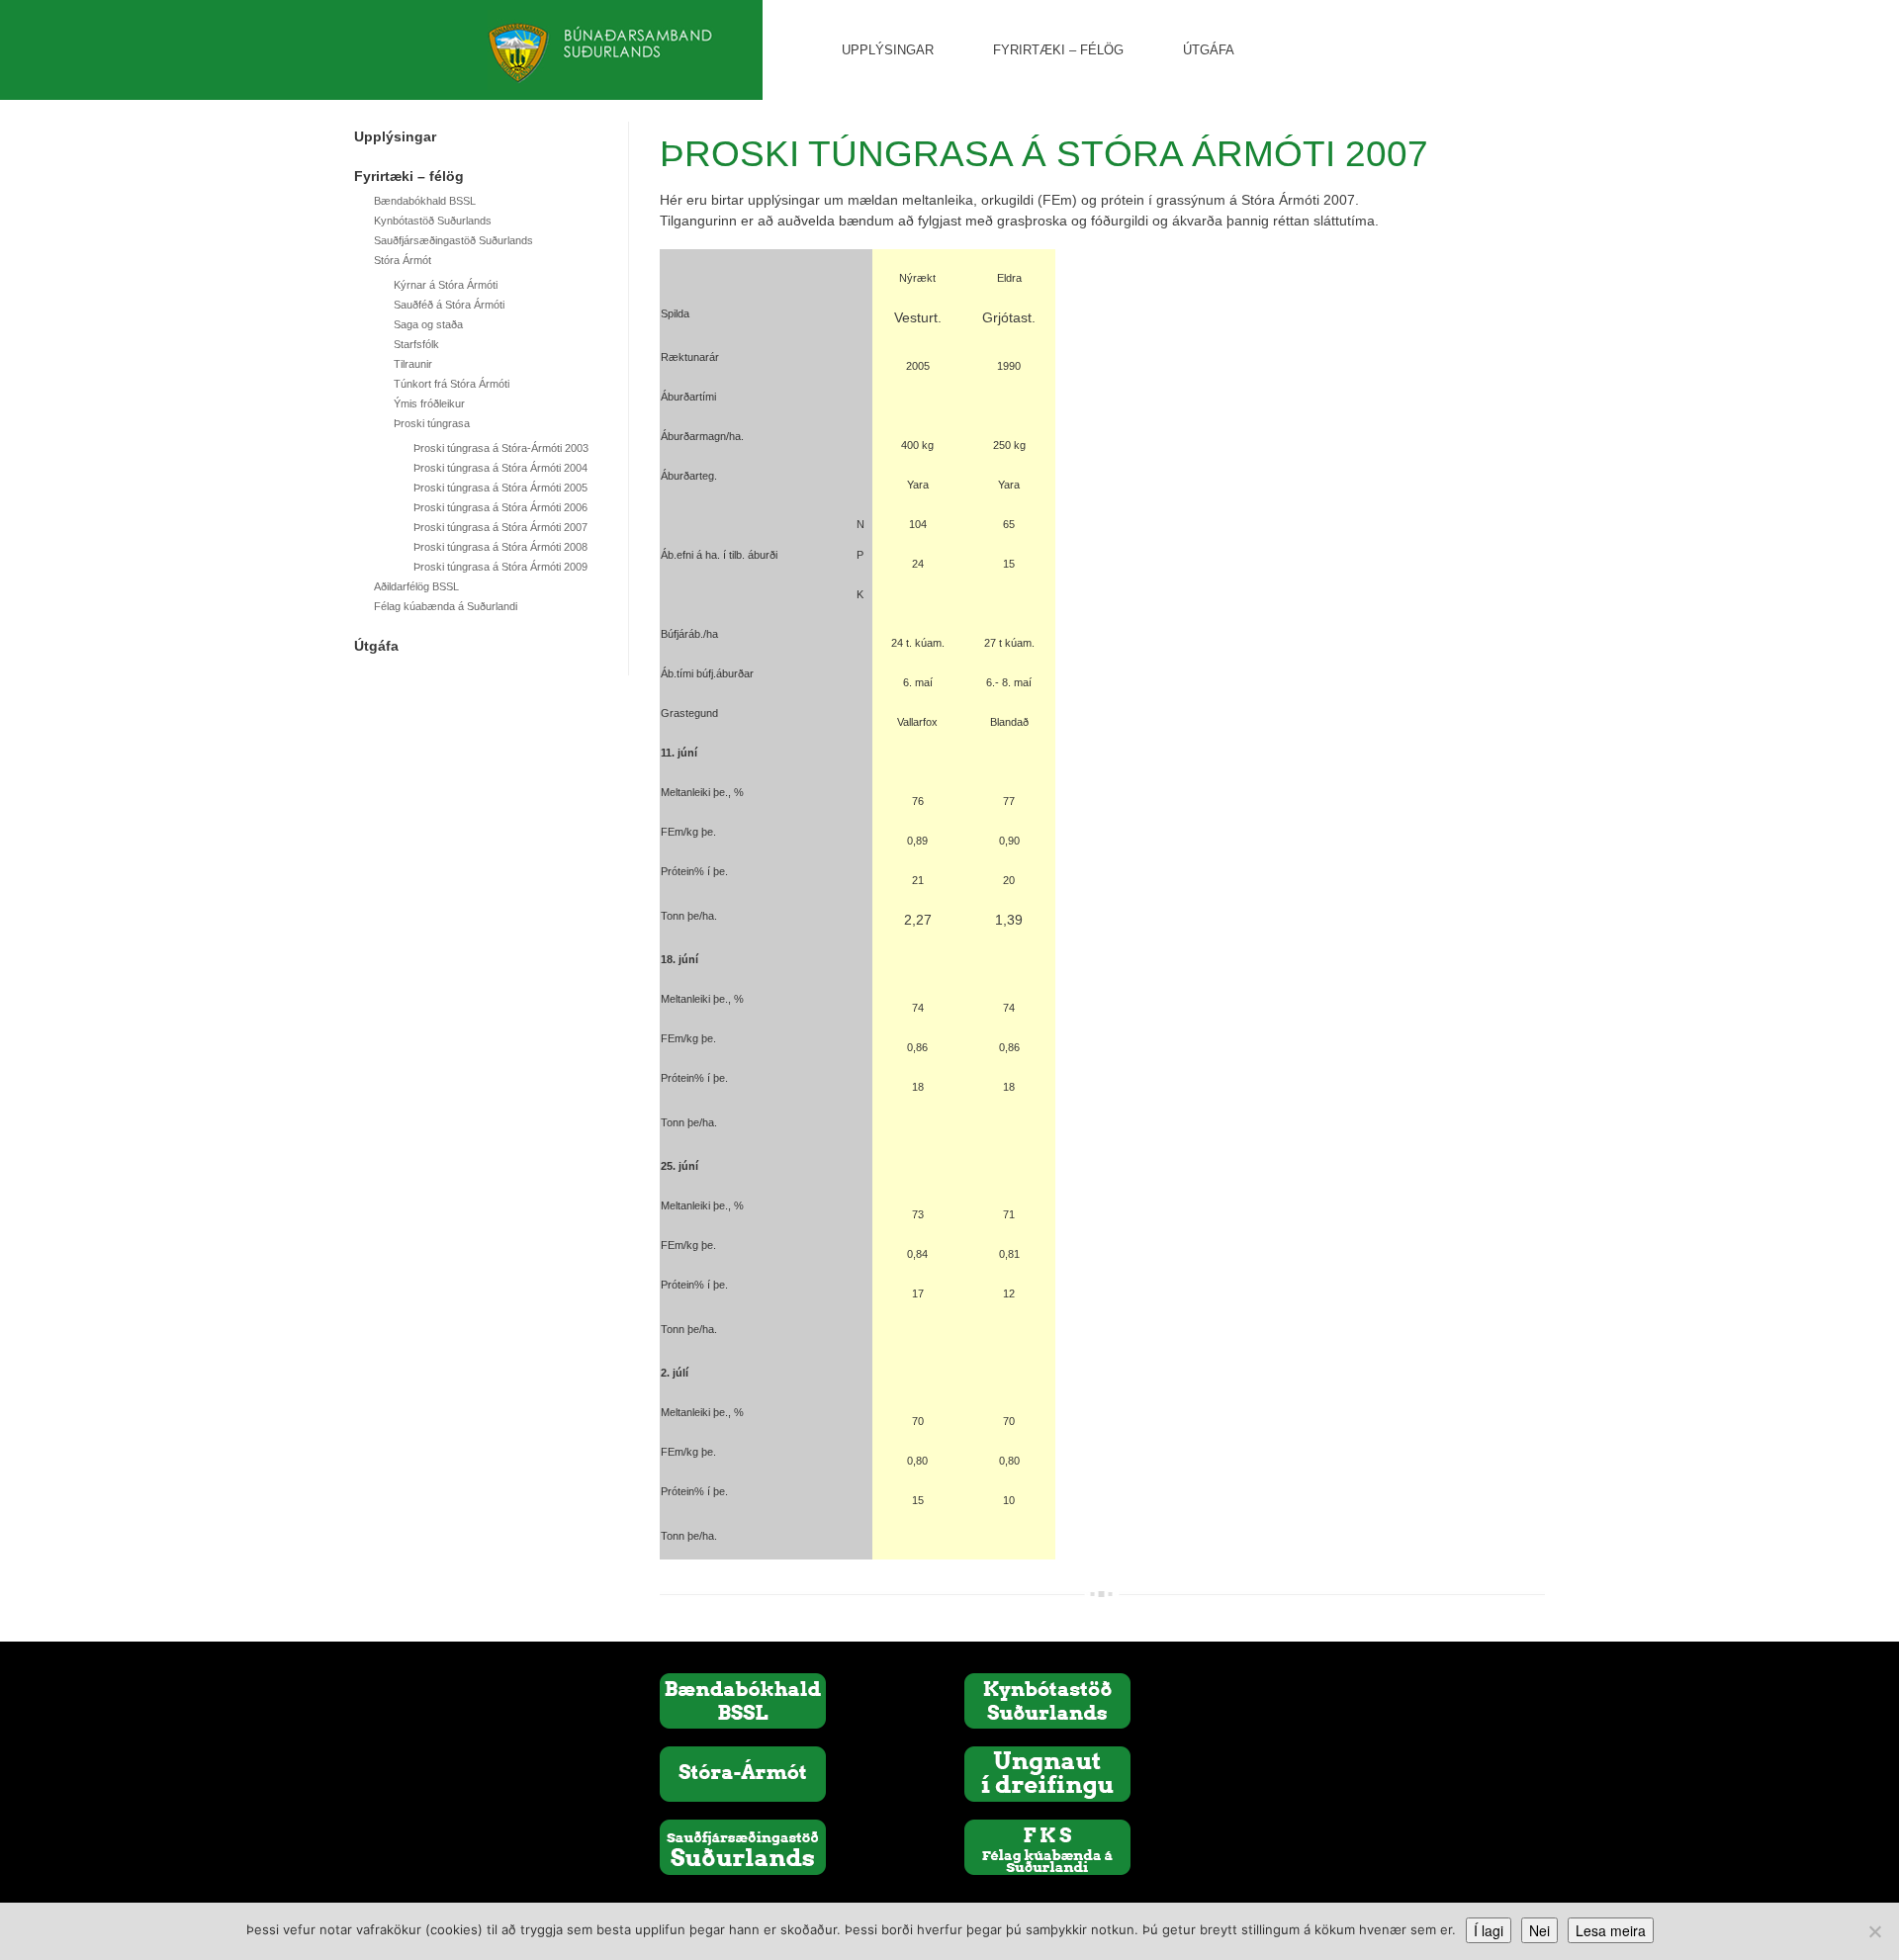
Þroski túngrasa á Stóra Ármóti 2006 (500, 507)
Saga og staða (428, 324)
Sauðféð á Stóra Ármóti (449, 305)
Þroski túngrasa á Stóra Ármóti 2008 (500, 547)
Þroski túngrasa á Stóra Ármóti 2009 (500, 567)
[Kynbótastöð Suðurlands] (1047, 1700)
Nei (1539, 1930)
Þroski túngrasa (432, 423)
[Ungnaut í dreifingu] (1047, 1773)
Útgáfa (1209, 50)
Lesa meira (1611, 1930)
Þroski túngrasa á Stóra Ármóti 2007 (500, 527)
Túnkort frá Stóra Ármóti (452, 384)
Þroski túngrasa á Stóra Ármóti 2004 (500, 468)
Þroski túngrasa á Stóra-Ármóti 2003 (501, 448)
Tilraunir (413, 364)
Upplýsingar (888, 50)
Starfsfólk (416, 344)
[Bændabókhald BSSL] (743, 1700)
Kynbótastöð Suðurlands (433, 221)
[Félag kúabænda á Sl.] (1047, 1846)
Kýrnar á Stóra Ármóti (446, 285)
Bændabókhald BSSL (425, 201)
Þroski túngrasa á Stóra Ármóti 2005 (500, 488)
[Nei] (1874, 1931)
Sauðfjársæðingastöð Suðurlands (453, 240)
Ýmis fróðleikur (429, 403)
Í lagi (1489, 1930)
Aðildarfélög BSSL (416, 586)
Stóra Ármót (403, 260)
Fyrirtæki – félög (1058, 50)
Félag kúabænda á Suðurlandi (446, 606)
